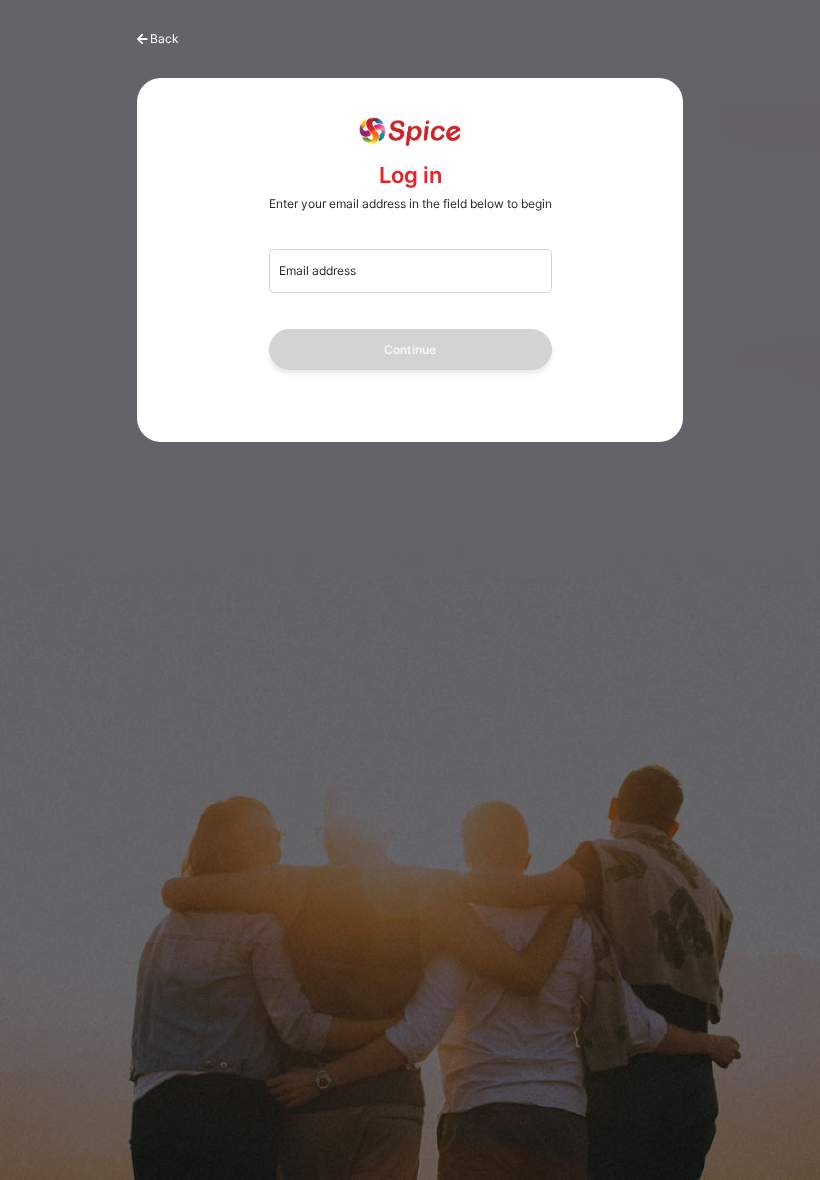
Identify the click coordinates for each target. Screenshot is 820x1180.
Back (164, 38)
